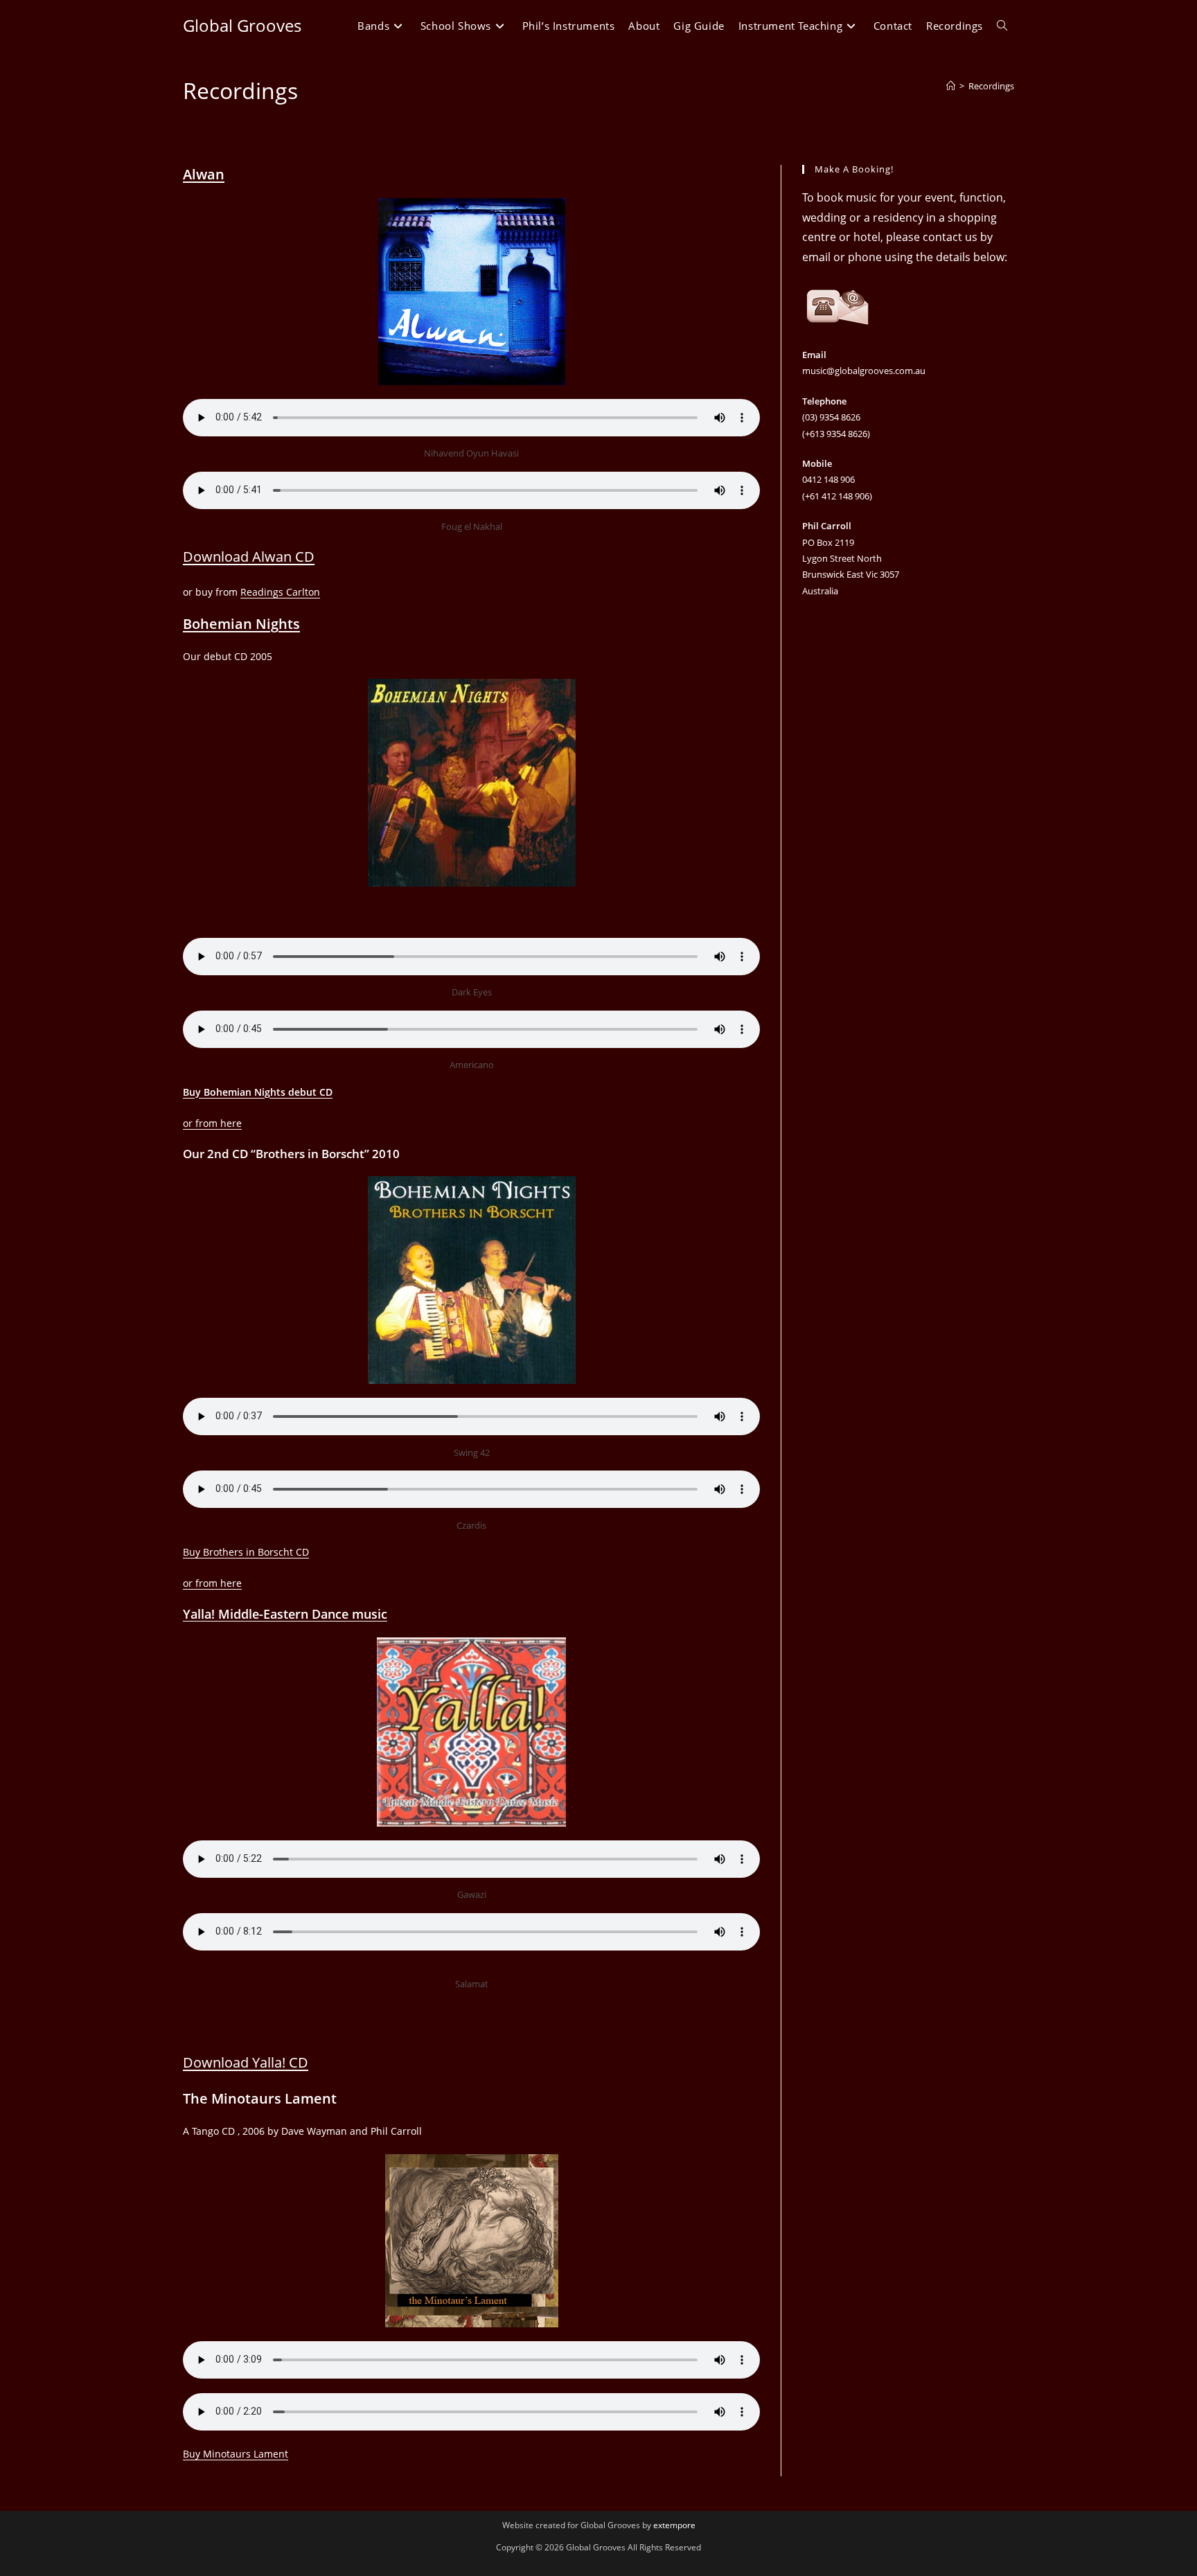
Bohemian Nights (241, 624)
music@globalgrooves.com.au (864, 371)
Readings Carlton (280, 592)
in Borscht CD (276, 1552)
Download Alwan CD (249, 557)
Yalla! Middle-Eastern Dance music (285, 1614)
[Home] (951, 86)
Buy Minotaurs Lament (236, 2454)
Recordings (991, 86)
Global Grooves (242, 25)
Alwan (204, 174)
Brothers (223, 1552)
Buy (193, 1552)
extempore (674, 2525)
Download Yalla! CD (246, 2062)
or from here (212, 1123)
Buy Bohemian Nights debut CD (258, 1092)
